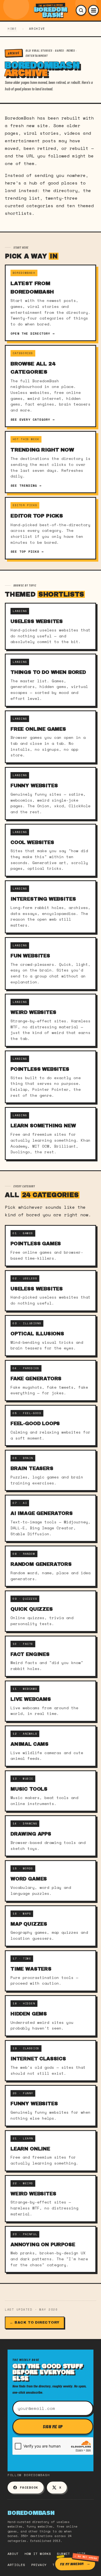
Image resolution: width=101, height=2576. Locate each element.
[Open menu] (93, 10)
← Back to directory (35, 2323)
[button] (81, 10)
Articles (16, 2565)
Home (12, 29)
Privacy (39, 2565)
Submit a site (71, 2554)
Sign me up (53, 2426)
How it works (38, 2554)
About (13, 2554)
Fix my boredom (72, 2564)
